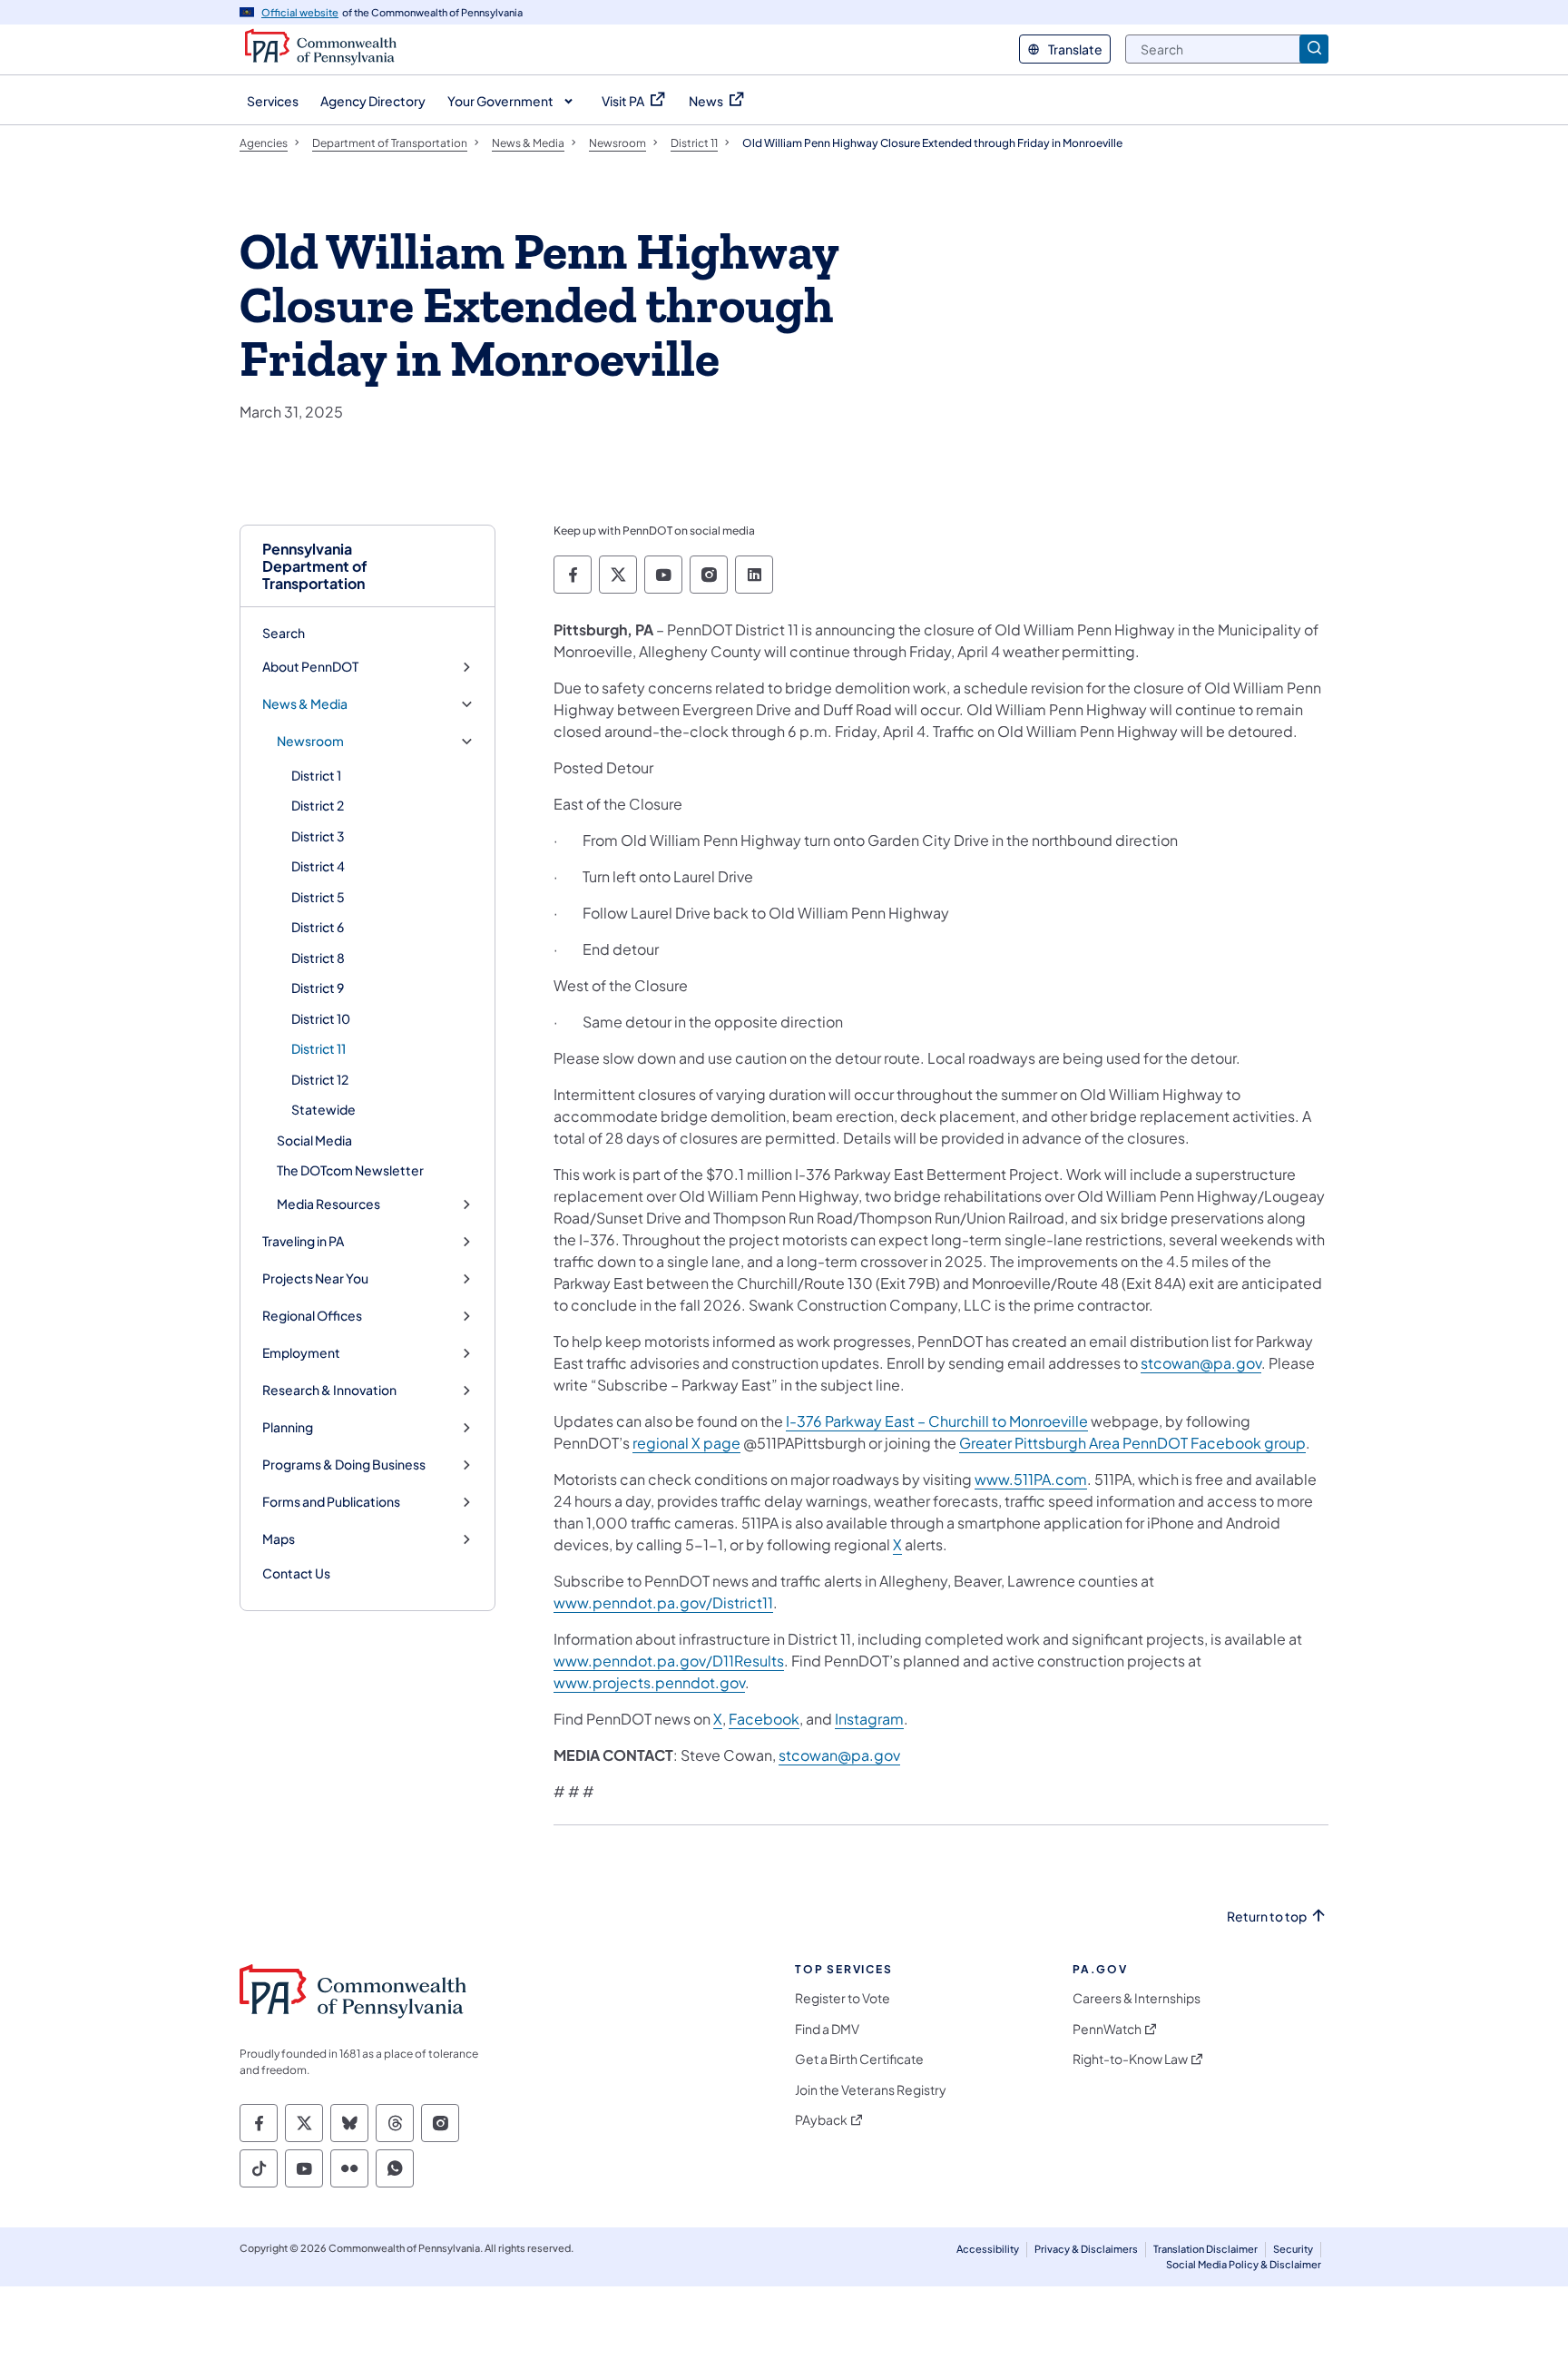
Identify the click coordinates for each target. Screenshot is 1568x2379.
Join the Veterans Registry (871, 2090)
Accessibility (988, 2249)
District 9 (318, 988)
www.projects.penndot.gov (649, 1682)
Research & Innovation (329, 1390)
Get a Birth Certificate (859, 2059)
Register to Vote (843, 1998)
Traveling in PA (303, 1241)
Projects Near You (315, 1278)
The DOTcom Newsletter (350, 1170)
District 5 (318, 897)
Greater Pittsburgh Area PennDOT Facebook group (1132, 1443)
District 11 (318, 1048)
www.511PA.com (1031, 1479)
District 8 (318, 958)
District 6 (318, 927)
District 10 (321, 1018)
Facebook (764, 1719)
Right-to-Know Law (1130, 2059)
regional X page (686, 1443)
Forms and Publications (331, 1502)
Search (284, 633)
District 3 (318, 836)
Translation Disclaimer (1205, 2249)
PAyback (821, 2120)
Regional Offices (312, 1316)
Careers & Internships (1137, 1998)
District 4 (318, 866)
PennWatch (1107, 2029)
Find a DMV (827, 2029)
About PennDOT (310, 667)
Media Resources (328, 1204)
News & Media (305, 704)
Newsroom (310, 741)
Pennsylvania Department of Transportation (315, 566)
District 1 (316, 775)
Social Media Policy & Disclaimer (1244, 2264)
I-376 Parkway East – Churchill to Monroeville (937, 1421)
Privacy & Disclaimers (1086, 2249)
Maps (279, 1539)
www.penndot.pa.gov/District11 (663, 1602)
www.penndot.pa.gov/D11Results (669, 1661)
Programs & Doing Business (344, 1465)
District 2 (318, 805)
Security (1293, 2249)
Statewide (323, 1109)
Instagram (869, 1719)
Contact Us (296, 1573)
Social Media (314, 1140)
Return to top (1267, 1917)
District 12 (320, 1079)
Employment (301, 1353)
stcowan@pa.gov (1201, 1363)
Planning (288, 1427)
